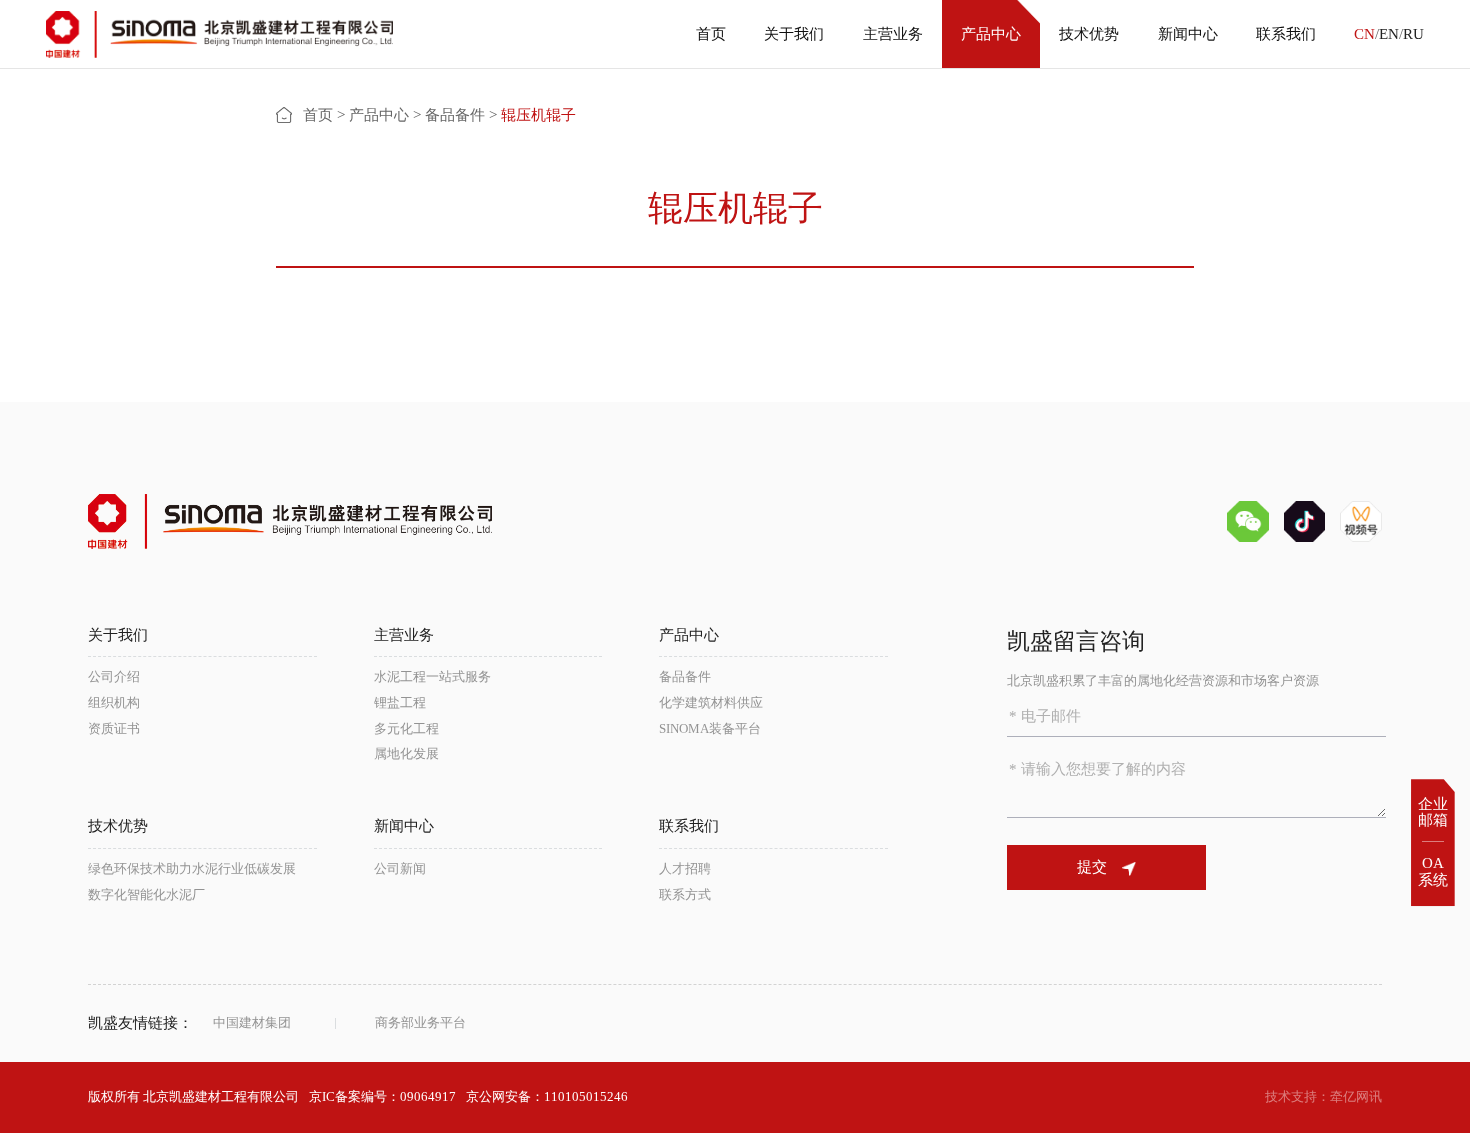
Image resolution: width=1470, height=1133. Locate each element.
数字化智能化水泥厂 (146, 894)
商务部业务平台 (420, 1022)
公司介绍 (114, 676)
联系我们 (1286, 34)
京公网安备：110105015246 (547, 1096)
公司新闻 (400, 868)
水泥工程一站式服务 (432, 676)
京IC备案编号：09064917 (382, 1096)
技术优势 (1089, 34)
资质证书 (114, 728)
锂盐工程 (400, 702)
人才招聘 (685, 868)
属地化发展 (406, 753)
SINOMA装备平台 (710, 728)
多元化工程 (406, 728)
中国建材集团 (252, 1022)
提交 (1092, 867)
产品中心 (991, 34)
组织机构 (114, 702)
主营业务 (893, 34)
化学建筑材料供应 (711, 702)
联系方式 (685, 894)
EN (1389, 34)
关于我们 (794, 34)
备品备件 (455, 115)
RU (1413, 34)
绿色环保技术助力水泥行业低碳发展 (192, 868)
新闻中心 (1188, 34)
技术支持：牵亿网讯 (1323, 1096)
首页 (711, 34)
